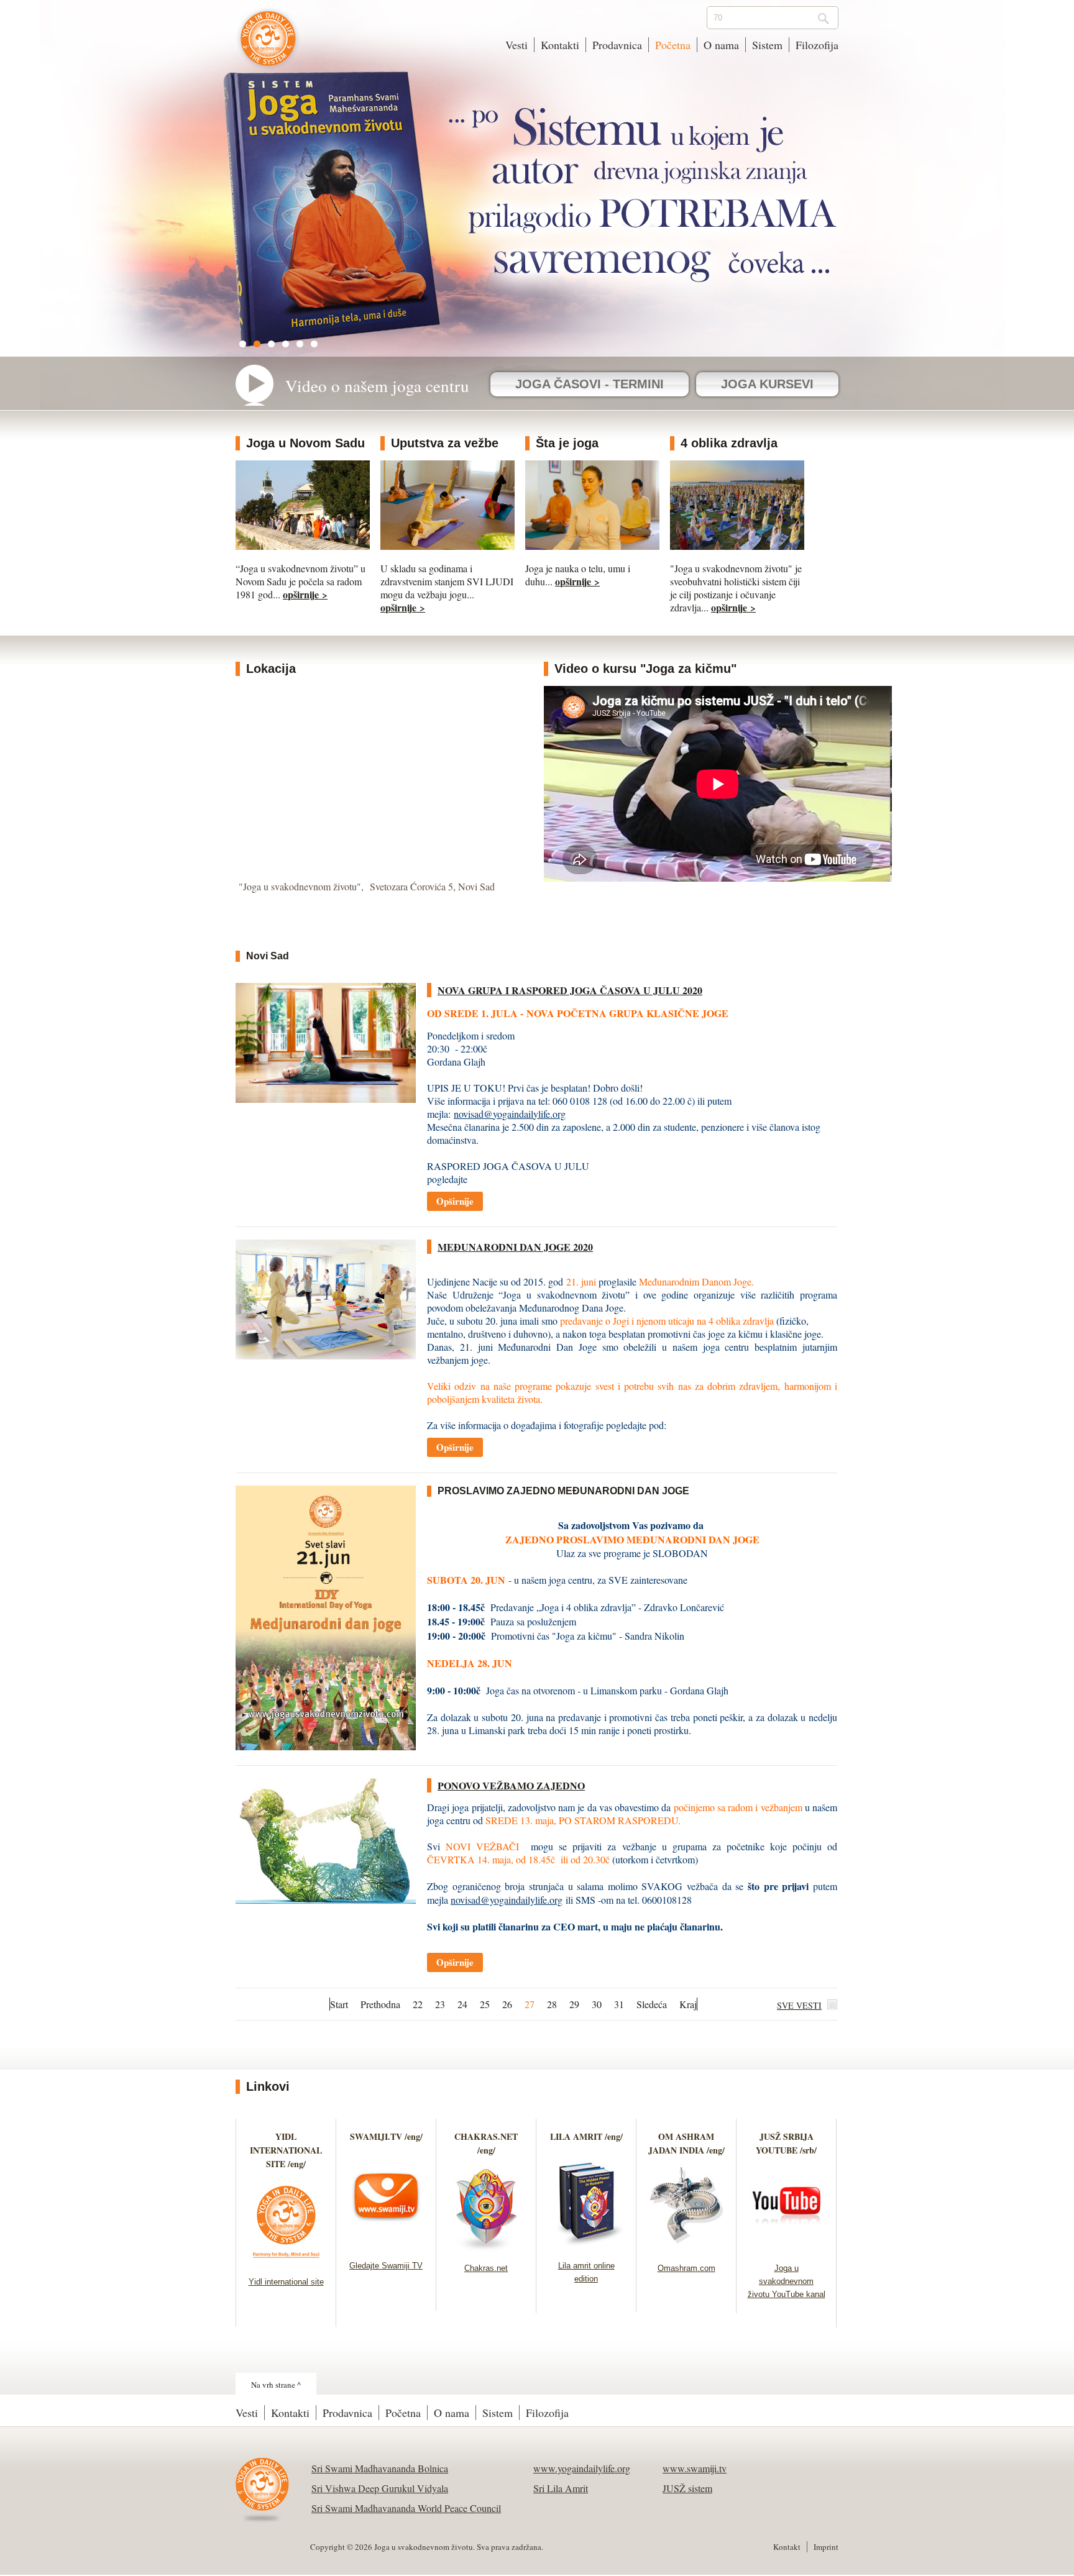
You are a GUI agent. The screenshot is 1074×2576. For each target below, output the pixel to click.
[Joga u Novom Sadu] (303, 546)
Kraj (688, 2004)
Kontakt (787, 2547)
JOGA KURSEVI (767, 384)
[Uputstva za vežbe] (447, 546)
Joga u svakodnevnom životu (268, 45)
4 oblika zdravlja (729, 443)
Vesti (516, 45)
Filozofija (817, 45)
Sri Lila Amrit (561, 2488)
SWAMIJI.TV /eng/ (386, 2136)
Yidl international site (286, 2282)
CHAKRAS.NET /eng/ (486, 2143)
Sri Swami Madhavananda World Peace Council (406, 2508)
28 (552, 2004)
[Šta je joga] (592, 546)
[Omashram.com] (686, 2248)
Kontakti (560, 45)
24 (462, 2004)
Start (339, 2004)
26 (507, 2004)
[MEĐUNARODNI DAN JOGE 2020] (326, 1355)
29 (574, 2004)
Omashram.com (686, 2268)
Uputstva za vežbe (445, 443)
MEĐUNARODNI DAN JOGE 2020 (515, 1247)
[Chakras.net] (486, 2248)
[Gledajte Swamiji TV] (386, 2245)
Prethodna (380, 2004)
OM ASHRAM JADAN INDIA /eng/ (686, 2143)
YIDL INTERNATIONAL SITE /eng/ (286, 2150)
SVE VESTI (799, 2005)
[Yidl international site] (286, 2261)
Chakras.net (486, 2268)
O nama (721, 45)
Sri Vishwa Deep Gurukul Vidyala (380, 2488)
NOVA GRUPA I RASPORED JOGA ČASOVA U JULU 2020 (570, 990)
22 (418, 2004)
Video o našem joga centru (377, 386)
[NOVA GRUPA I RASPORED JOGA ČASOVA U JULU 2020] (326, 1099)
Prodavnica (617, 45)
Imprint (826, 2547)
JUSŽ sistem (687, 2488)
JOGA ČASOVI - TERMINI (590, 384)
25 (485, 2004)
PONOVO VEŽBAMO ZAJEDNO (511, 1785)
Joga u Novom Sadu (305, 443)
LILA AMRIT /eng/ (586, 2136)
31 (619, 2004)
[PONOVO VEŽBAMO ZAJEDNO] (326, 1900)
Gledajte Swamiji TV (386, 2266)
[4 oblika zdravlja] (737, 546)
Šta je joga (567, 443)
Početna (673, 45)
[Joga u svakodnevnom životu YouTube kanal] (787, 2248)
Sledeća (652, 2004)
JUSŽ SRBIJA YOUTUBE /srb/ (786, 2143)
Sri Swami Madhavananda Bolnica (380, 2468)
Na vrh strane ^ (276, 2385)
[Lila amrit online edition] (586, 2245)
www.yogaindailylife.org (582, 2468)
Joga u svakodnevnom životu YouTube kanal (787, 2281)
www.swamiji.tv (695, 2468)
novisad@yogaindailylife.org (510, 1114)
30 (597, 2004)
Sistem (767, 45)
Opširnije (455, 1201)
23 (440, 2004)
